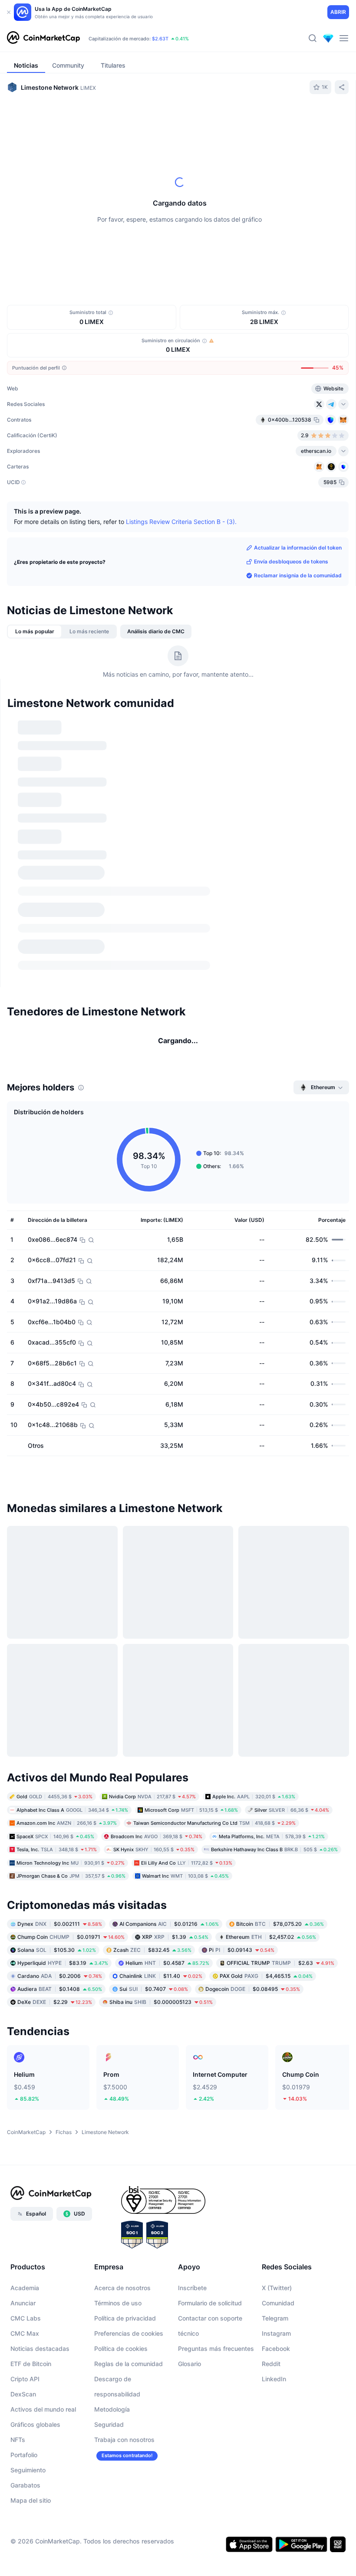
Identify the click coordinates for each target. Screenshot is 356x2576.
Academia (25, 2097)
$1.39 (175, 1746)
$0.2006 (60, 1785)
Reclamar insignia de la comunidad (298, 575)
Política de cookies (121, 2158)
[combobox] (207, 118)
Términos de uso (118, 2112)
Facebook (276, 2158)
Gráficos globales (35, 2234)
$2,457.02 (271, 1746)
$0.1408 (60, 1798)
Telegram (275, 2127)
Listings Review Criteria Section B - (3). (181, 522)
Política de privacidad (125, 2127)
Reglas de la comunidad (129, 2173)
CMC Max (25, 2142)
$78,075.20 (280, 1733)
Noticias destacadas (40, 2158)
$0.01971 (71, 1746)
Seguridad (109, 2234)
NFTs (18, 2249)
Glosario (190, 2173)
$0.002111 (60, 1733)
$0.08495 (253, 1798)
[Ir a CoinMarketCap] (43, 38)
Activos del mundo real (43, 2218)
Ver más (328, 720)
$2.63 (280, 1772)
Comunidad (278, 2112)
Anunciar (23, 2112)
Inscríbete (192, 2097)
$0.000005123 (161, 1811)
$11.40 (161, 1785)
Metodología (112, 2218)
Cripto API (25, 2188)
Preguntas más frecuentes (216, 2158)
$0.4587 (167, 1772)
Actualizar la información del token (298, 548)
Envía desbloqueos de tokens (291, 561)
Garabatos (25, 2294)
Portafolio (24, 2264)
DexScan (23, 2203)
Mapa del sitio (31, 2309)
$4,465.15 (266, 1785)
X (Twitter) (277, 2097)
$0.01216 (169, 1733)
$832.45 (152, 1759)
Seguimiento (28, 2279)
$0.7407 (154, 1798)
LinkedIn (274, 2188)
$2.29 (55, 1811)
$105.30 (57, 1759)
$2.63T (160, 39)
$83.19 (63, 1772)
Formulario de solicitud (210, 2112)
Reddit (271, 2173)
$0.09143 (242, 1759)
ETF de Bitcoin (31, 2173)
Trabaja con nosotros (124, 2249)
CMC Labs (26, 2127)
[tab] (120, 118)
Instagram (276, 2142)
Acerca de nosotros (122, 2097)
